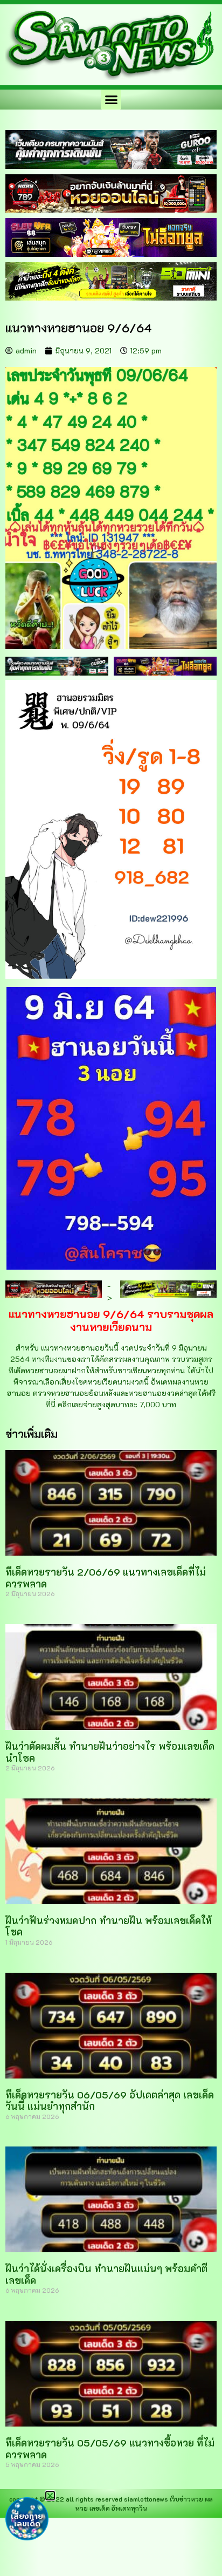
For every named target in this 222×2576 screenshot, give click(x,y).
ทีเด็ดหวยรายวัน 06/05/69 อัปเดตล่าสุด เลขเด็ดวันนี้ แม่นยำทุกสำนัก (110, 2101)
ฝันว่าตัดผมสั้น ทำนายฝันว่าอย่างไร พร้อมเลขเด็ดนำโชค (110, 1752)
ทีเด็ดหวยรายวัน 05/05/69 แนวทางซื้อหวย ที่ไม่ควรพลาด (110, 2449)
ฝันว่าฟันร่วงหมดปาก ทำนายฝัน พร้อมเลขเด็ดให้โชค (109, 1926)
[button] (111, 100)
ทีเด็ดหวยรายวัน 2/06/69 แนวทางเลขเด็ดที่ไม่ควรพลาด (106, 1578)
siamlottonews (146, 2499)
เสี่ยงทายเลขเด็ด (27, 2520)
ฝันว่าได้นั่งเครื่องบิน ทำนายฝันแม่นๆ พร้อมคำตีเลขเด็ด (106, 2274)
